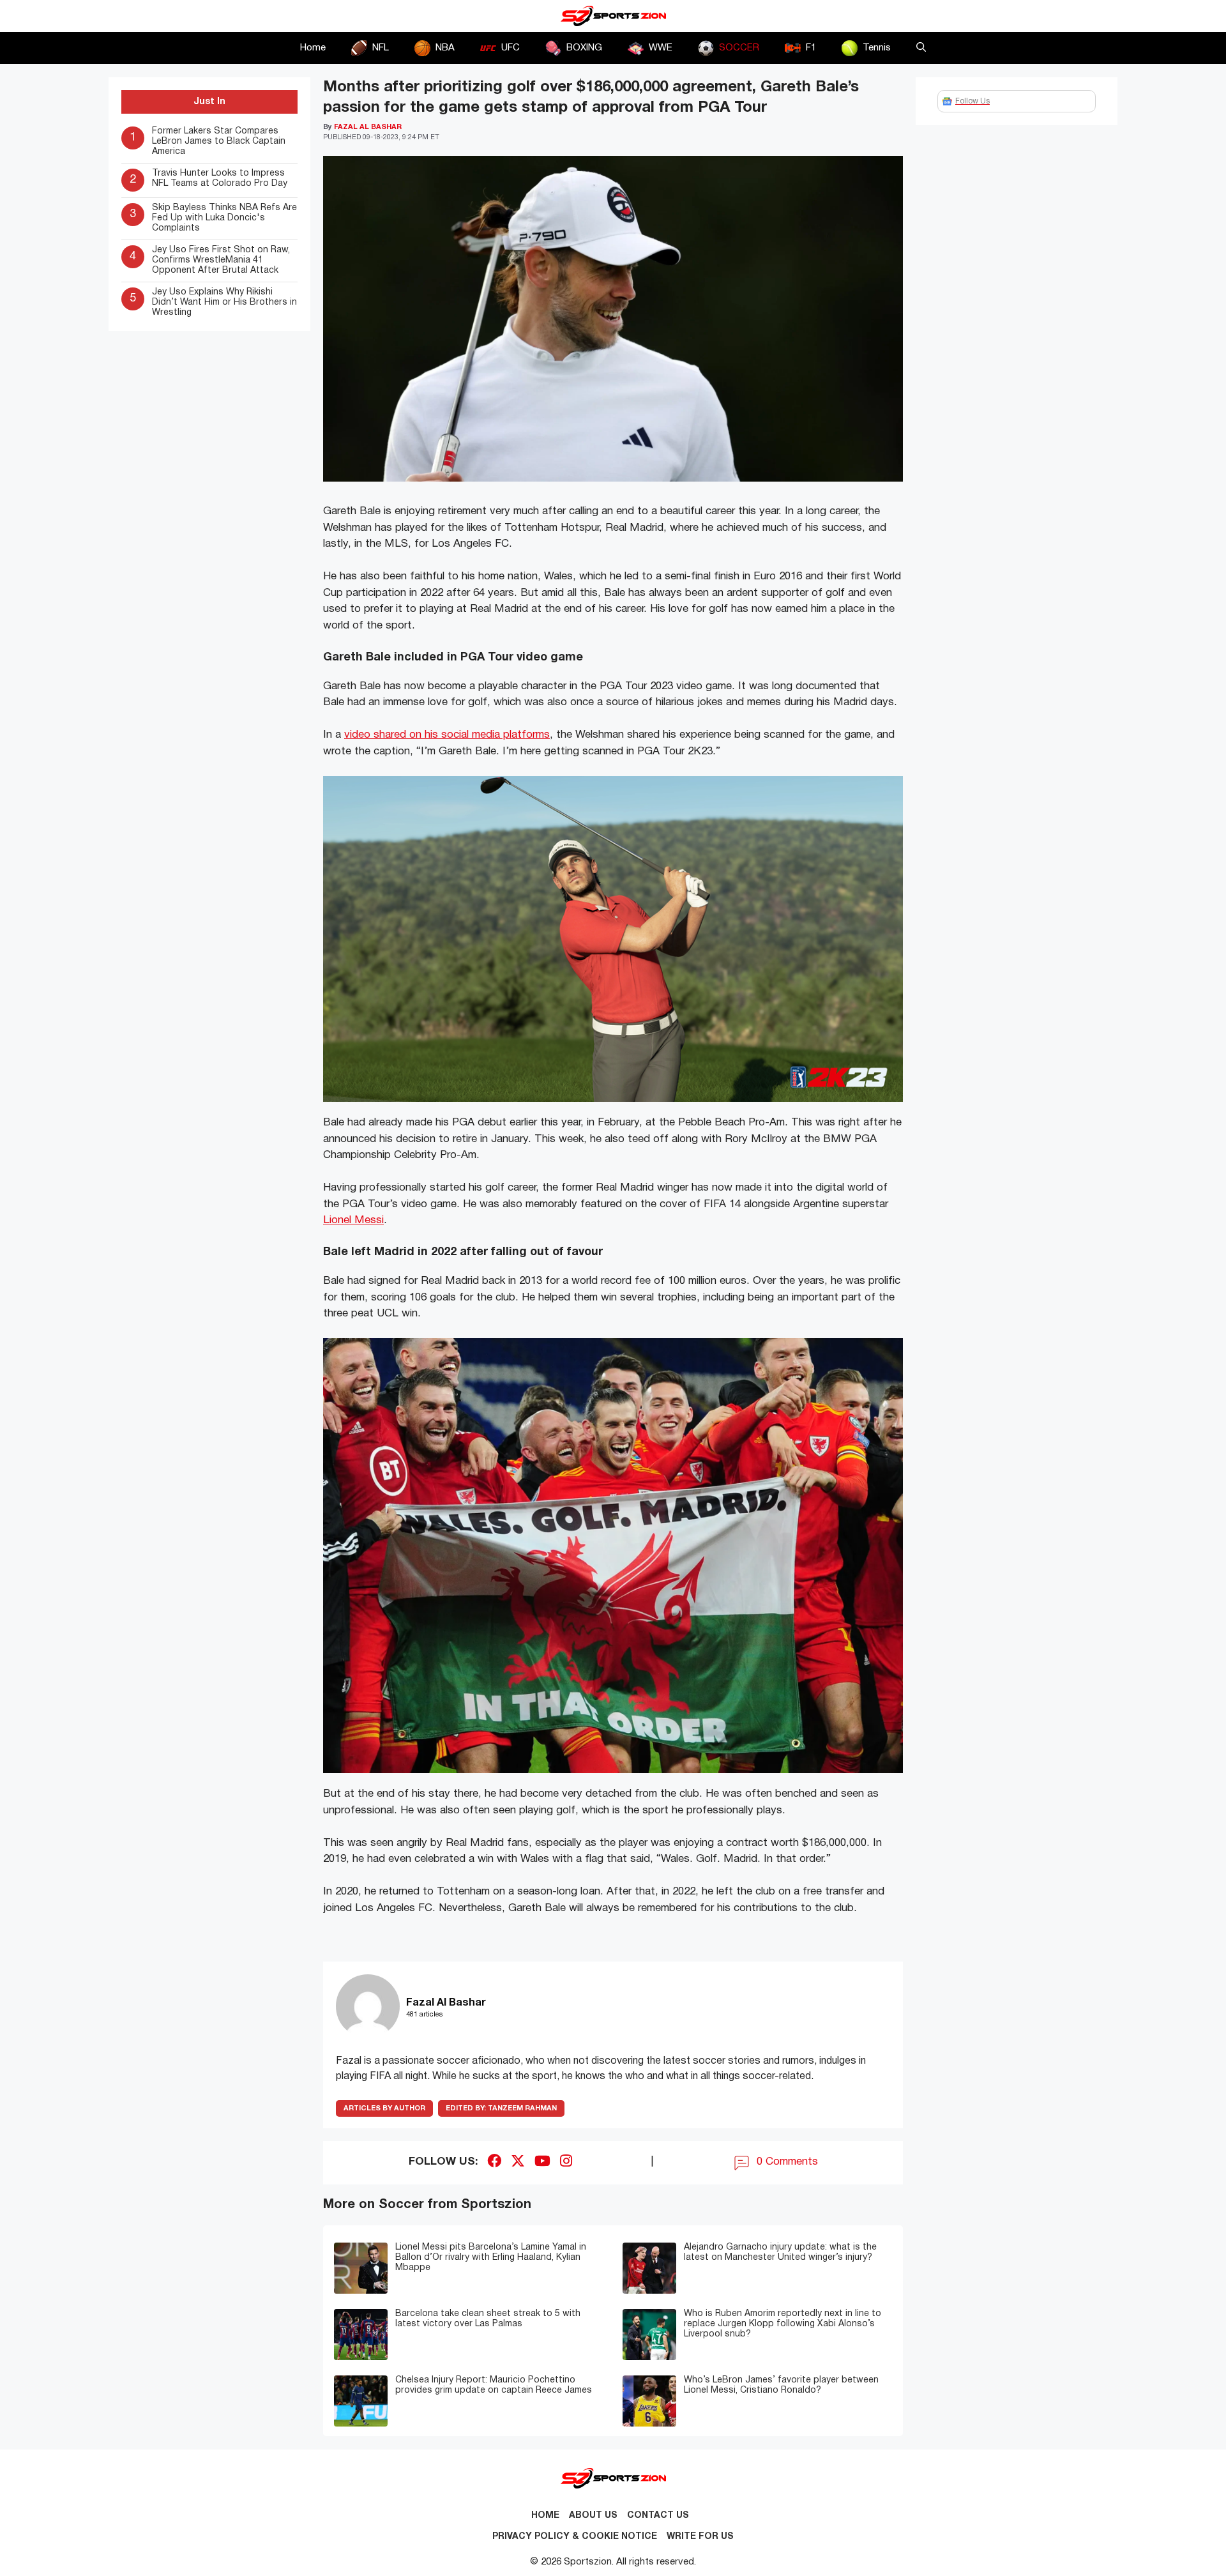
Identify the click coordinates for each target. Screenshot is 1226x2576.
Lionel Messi (353, 1220)
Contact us (658, 2516)
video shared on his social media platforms (447, 735)
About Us (593, 2516)
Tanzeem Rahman (501, 2108)
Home (313, 48)
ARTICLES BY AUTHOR (384, 2108)
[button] (921, 48)
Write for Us (700, 2537)
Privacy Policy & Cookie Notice (575, 2537)
